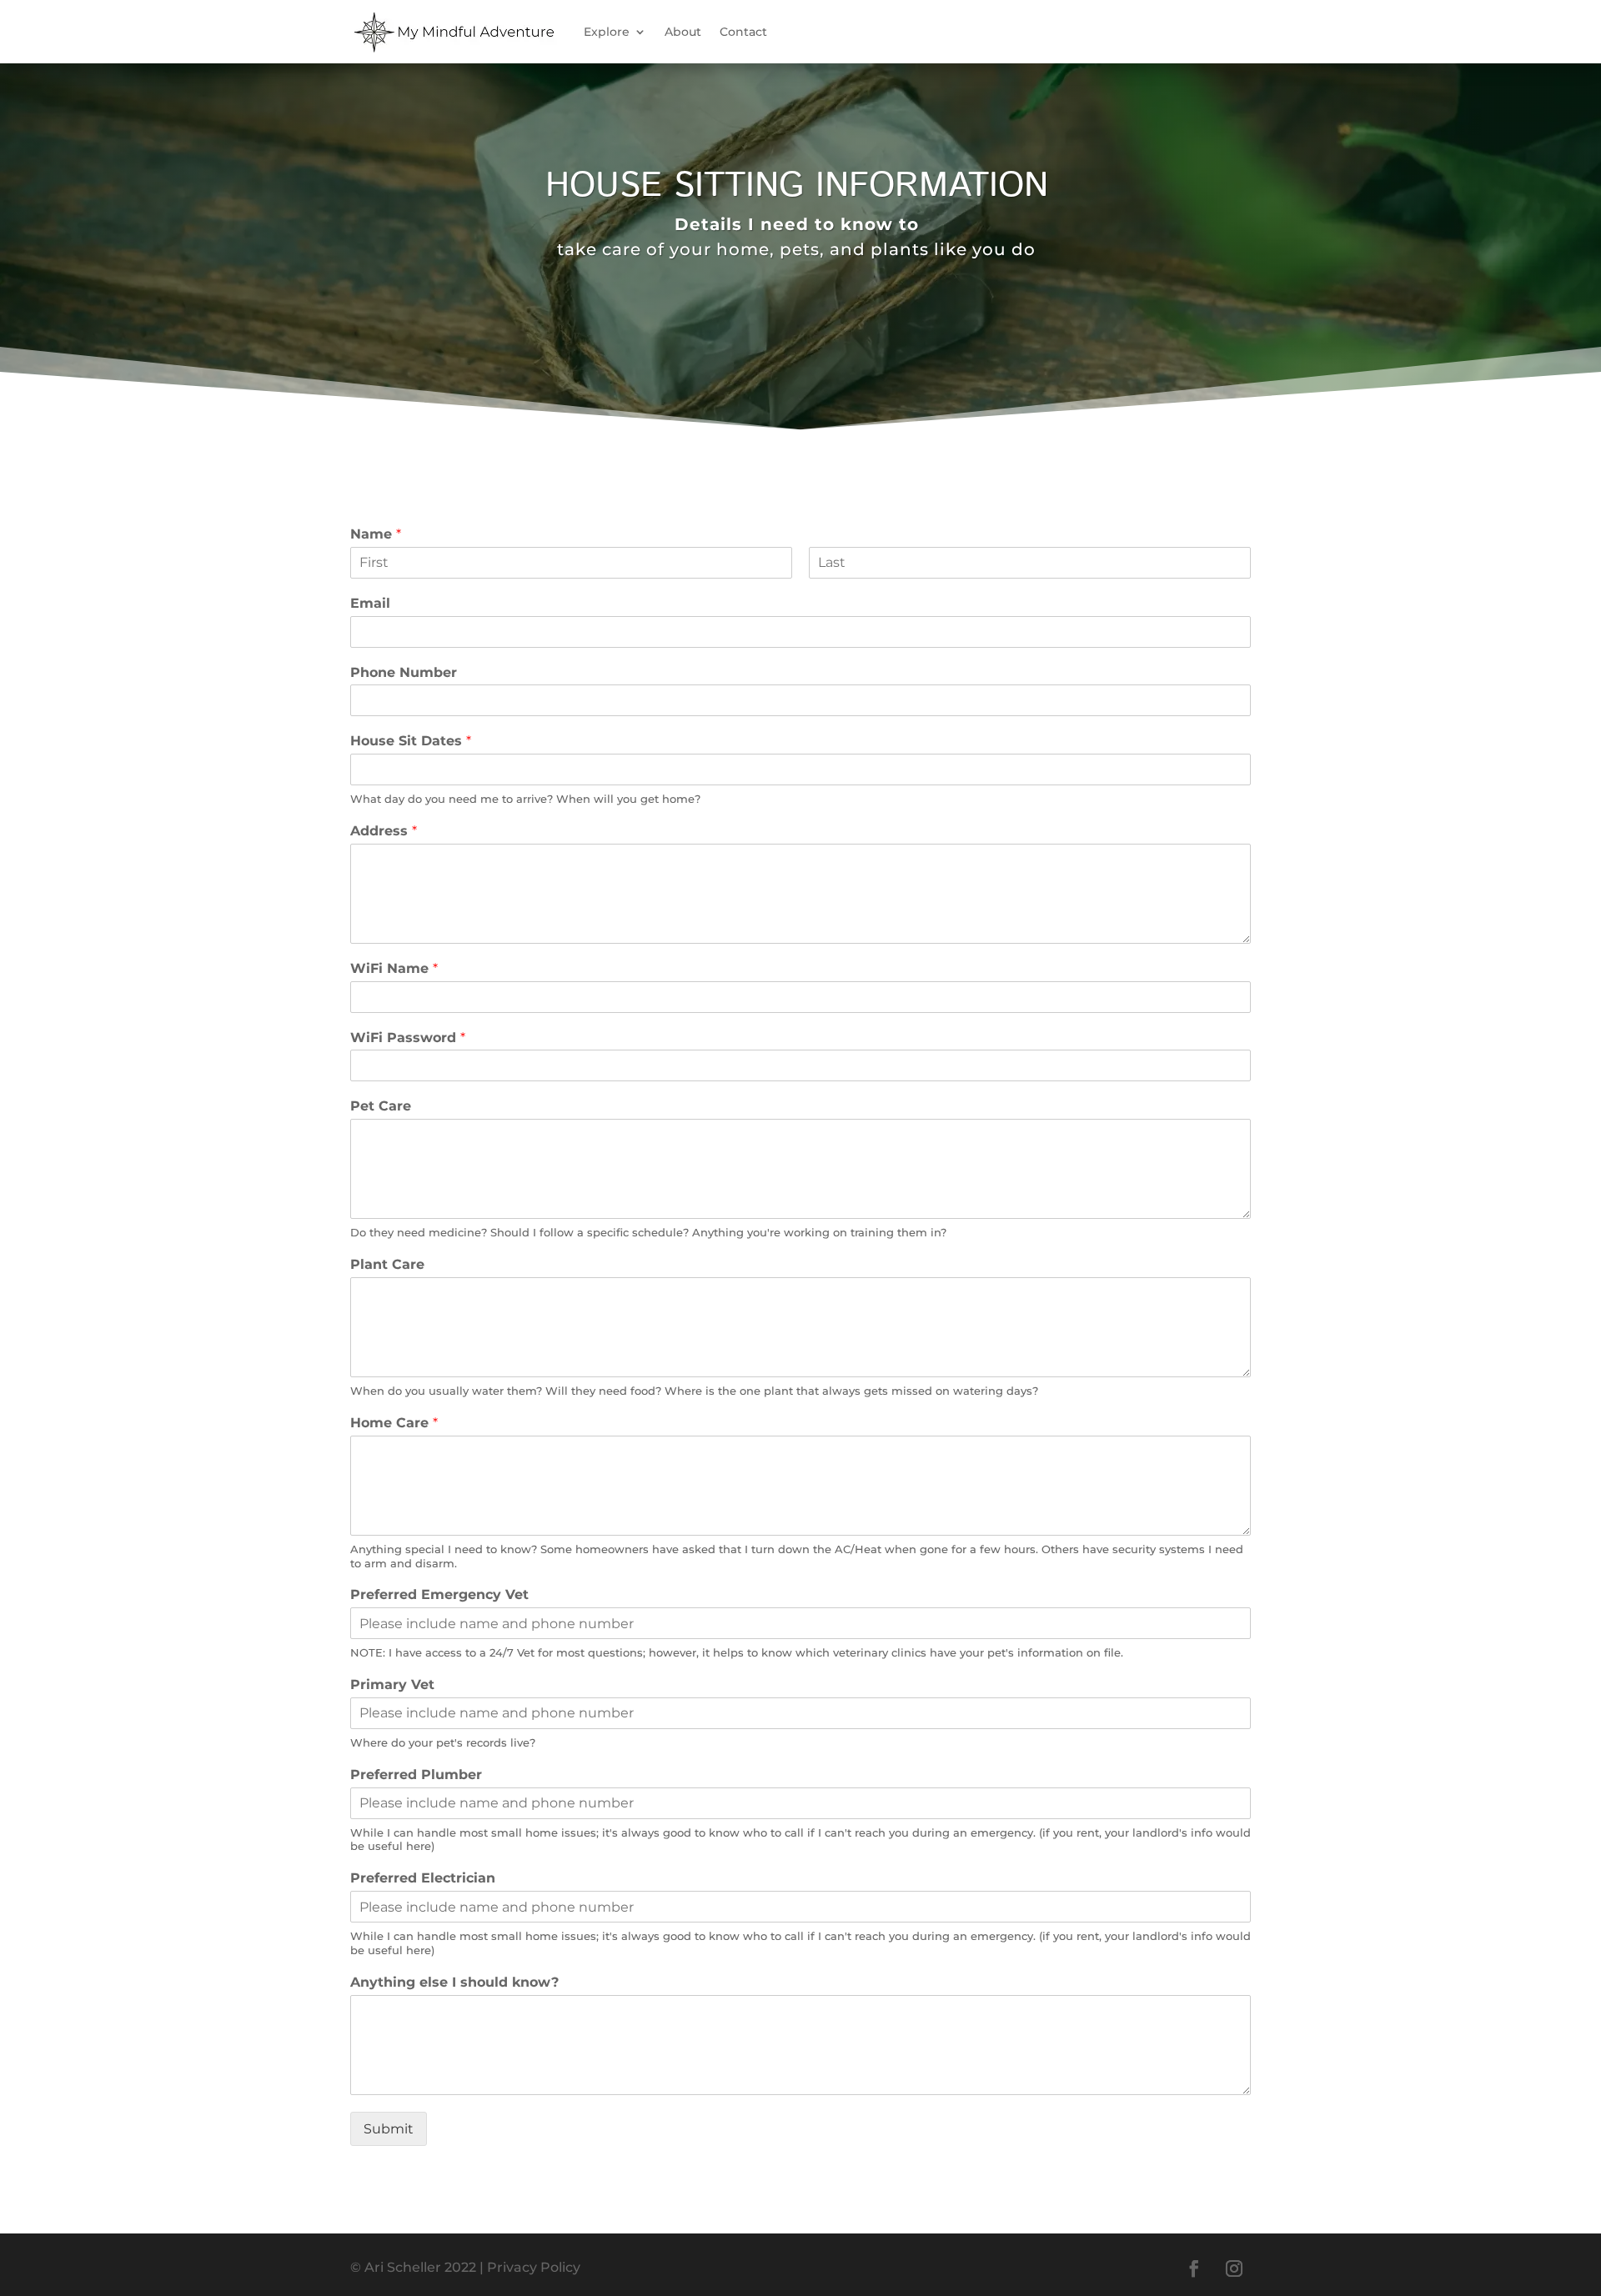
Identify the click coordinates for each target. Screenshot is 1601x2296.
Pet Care (381, 1106)
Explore (607, 32)
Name (376, 534)
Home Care (394, 1423)
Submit (389, 2129)
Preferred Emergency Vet (439, 1594)
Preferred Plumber (416, 1775)
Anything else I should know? (454, 1982)
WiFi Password (408, 1038)
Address (384, 831)
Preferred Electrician (423, 1878)
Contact (743, 32)
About (683, 32)
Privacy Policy (534, 2267)
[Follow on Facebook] (1194, 2268)
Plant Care (387, 1264)
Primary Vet (392, 1684)
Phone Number (404, 672)
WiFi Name (394, 968)
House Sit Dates (411, 741)
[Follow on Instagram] (1234, 2268)
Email (370, 603)
